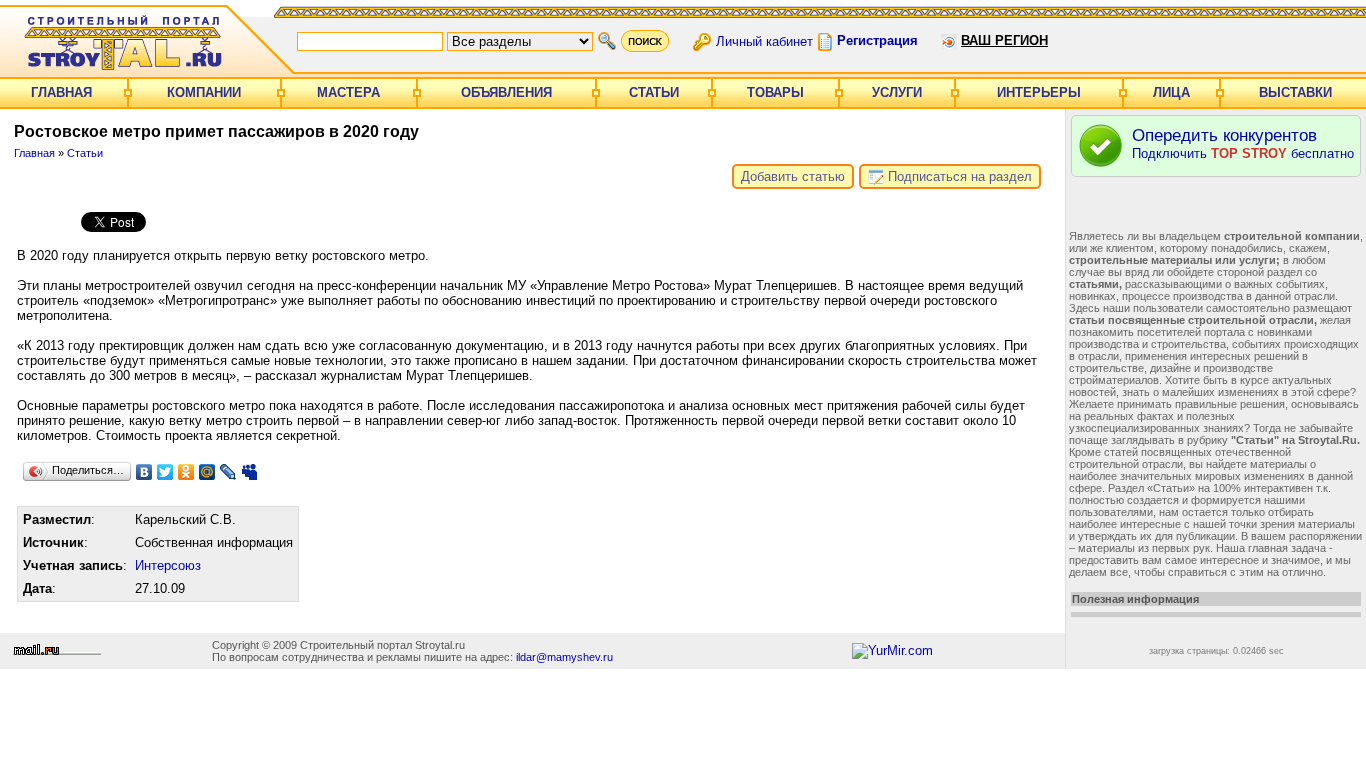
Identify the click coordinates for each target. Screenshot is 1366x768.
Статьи (654, 92)
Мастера (348, 92)
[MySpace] (249, 472)
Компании (204, 92)
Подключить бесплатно (1243, 143)
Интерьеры (1039, 92)
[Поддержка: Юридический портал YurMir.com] (892, 650)
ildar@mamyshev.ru (564, 657)
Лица (1171, 92)
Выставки (1295, 92)
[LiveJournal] (228, 472)
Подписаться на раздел (958, 176)
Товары (775, 92)
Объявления (506, 92)
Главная (61, 92)
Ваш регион (1004, 40)
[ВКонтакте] (144, 472)
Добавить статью (793, 176)
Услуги (897, 92)
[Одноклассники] (186, 472)
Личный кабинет (764, 40)
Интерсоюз (168, 565)
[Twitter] (165, 472)
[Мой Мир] (207, 472)
